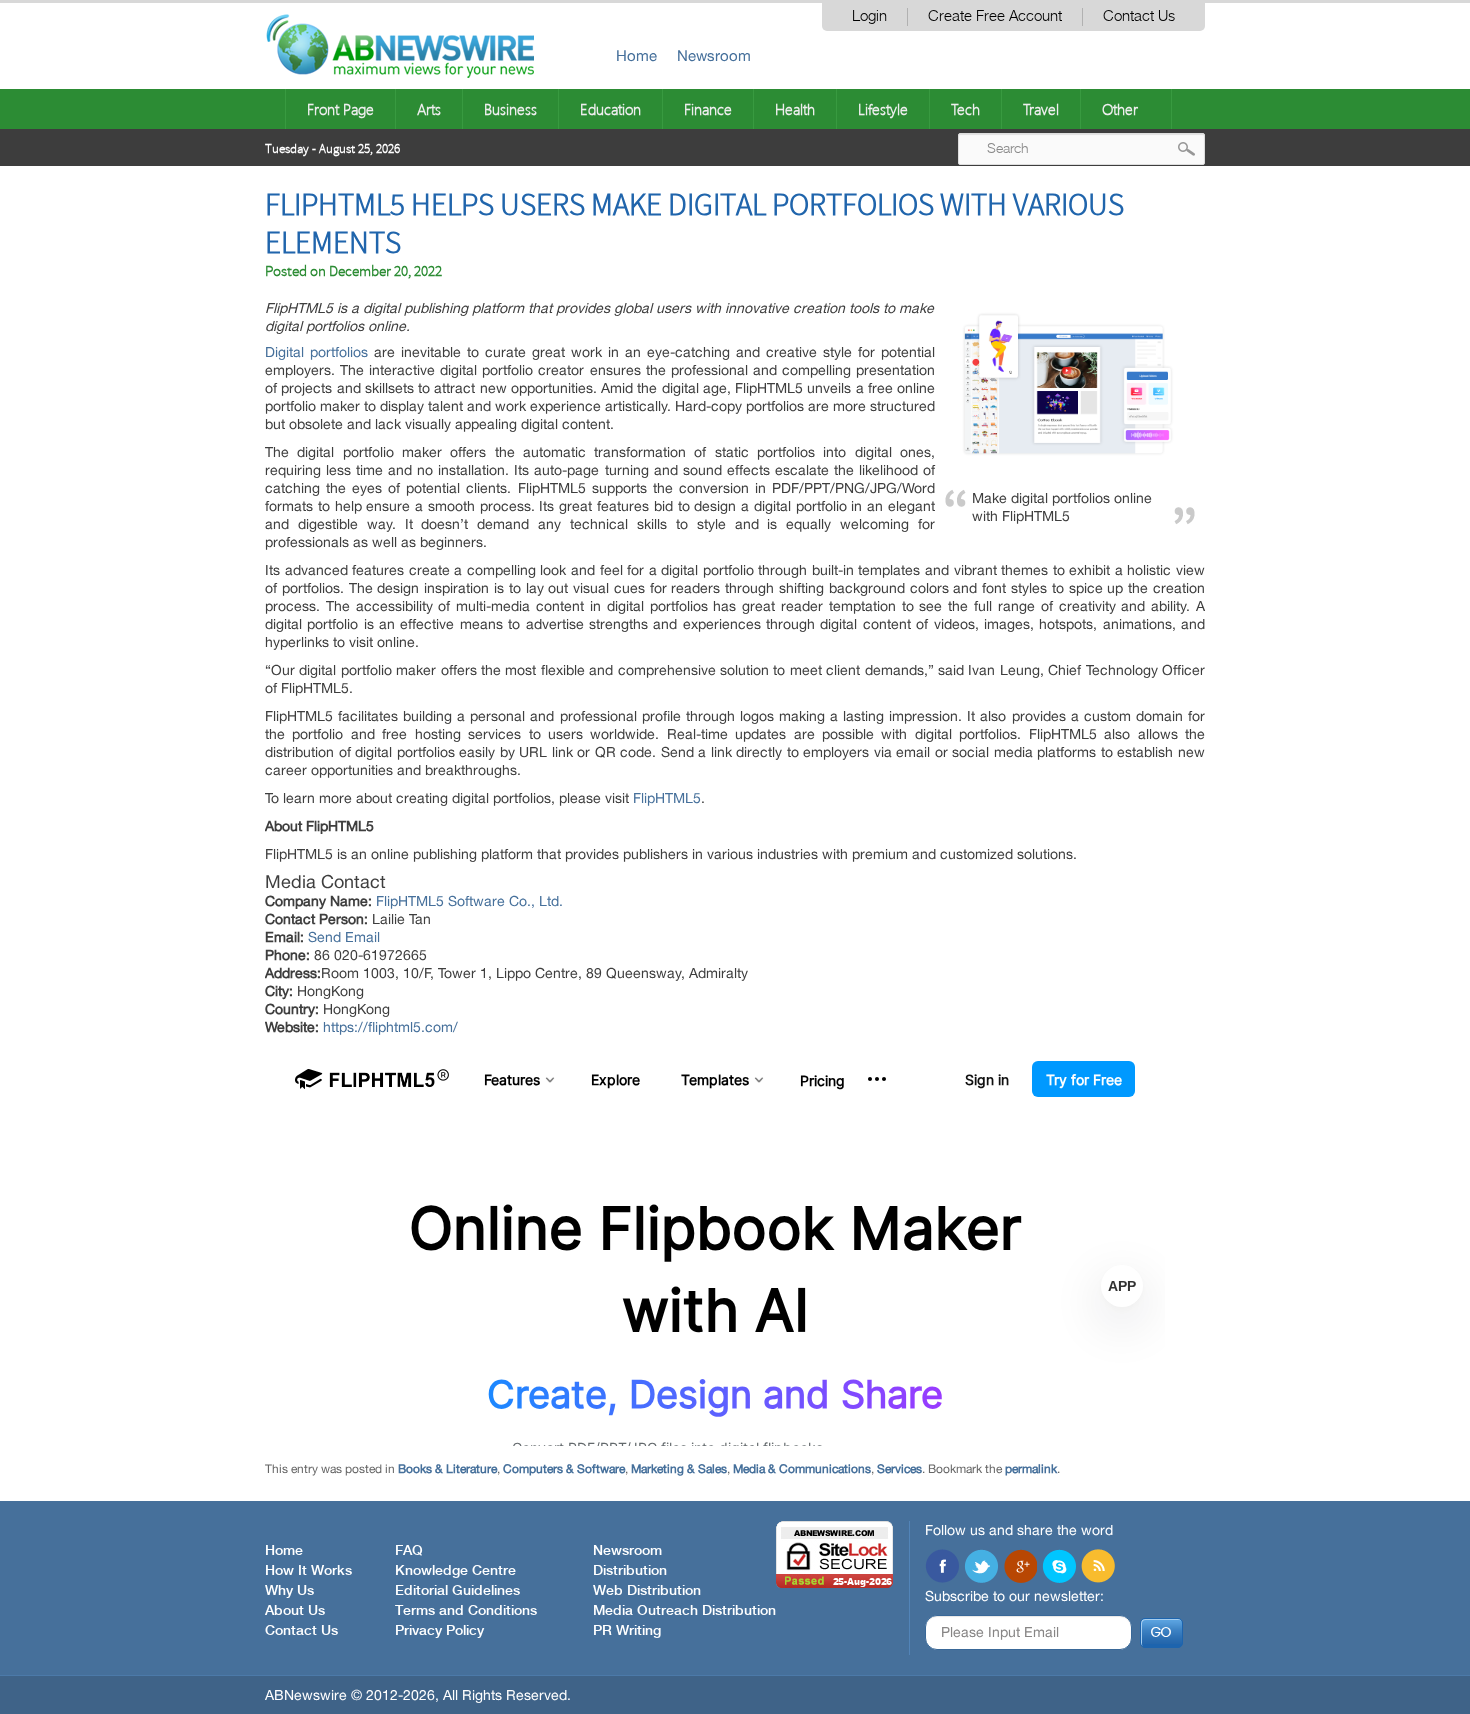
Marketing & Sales (679, 1469)
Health (795, 109)
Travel (1041, 109)
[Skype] (1059, 1568)
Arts (429, 109)
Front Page (340, 109)
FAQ (409, 1551)
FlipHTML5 (667, 798)
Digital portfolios (316, 352)
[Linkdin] (1020, 1568)
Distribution (630, 1571)
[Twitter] (981, 1568)
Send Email (344, 937)
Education (610, 109)
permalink (1031, 1469)
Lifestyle (883, 109)
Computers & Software (564, 1469)
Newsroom (714, 55)
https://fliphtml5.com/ (390, 1027)
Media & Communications (802, 1469)
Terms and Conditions (466, 1611)
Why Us (289, 1591)
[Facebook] (942, 1568)
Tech (965, 109)
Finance (708, 109)
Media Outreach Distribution (684, 1611)
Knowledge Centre (455, 1571)
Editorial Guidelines (457, 1591)
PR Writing (627, 1631)
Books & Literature (447, 1469)
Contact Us (1139, 16)
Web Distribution (647, 1591)
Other (1120, 109)
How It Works (308, 1571)
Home (636, 55)
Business (510, 109)
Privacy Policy (439, 1631)
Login (869, 16)
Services (899, 1469)
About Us (295, 1611)
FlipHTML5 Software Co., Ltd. (469, 901)
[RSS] (1098, 1568)
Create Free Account (995, 16)
